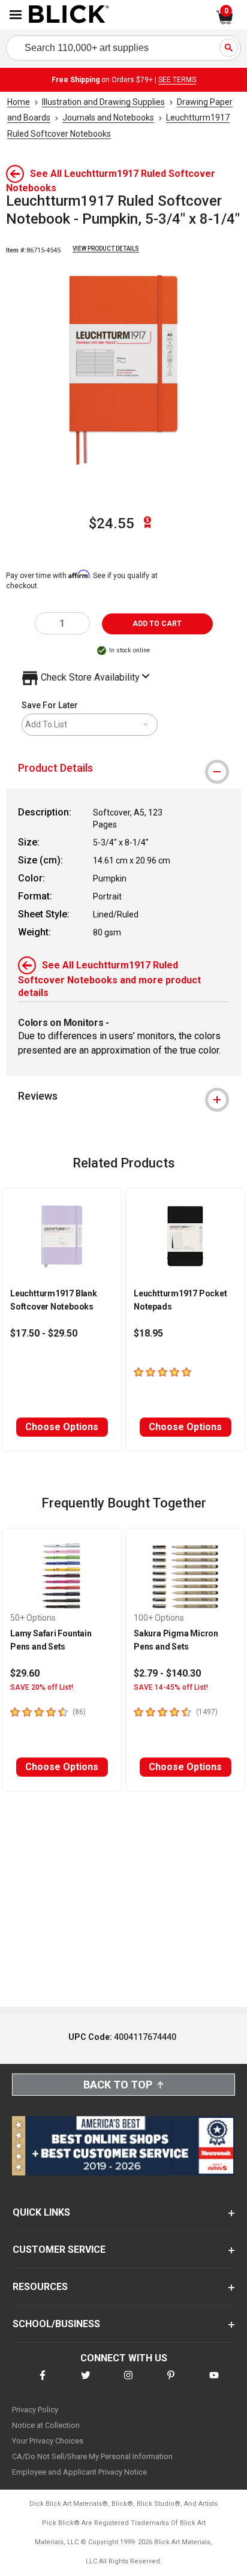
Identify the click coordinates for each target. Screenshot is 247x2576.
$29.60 (25, 1673)
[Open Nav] (16, 15)
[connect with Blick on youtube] (214, 2383)
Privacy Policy (35, 2410)
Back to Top (118, 2085)
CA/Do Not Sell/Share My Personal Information (92, 2456)
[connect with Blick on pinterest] (171, 2383)
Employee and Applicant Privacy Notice (79, 2472)
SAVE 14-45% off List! (171, 1687)
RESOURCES (40, 2287)
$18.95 (148, 1333)
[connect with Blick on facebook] (43, 2383)
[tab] (123, 768)
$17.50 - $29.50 (44, 1333)
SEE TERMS (177, 80)
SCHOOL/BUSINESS (56, 2324)
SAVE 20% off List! (42, 1687)
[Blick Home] (69, 15)
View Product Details (106, 249)
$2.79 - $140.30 (167, 1673)
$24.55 (112, 523)
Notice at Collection (46, 2425)
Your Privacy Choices (48, 2441)
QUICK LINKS (41, 2212)
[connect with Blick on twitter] (86, 2383)
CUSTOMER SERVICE (59, 2250)
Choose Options (62, 1427)
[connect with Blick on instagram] (128, 2383)
